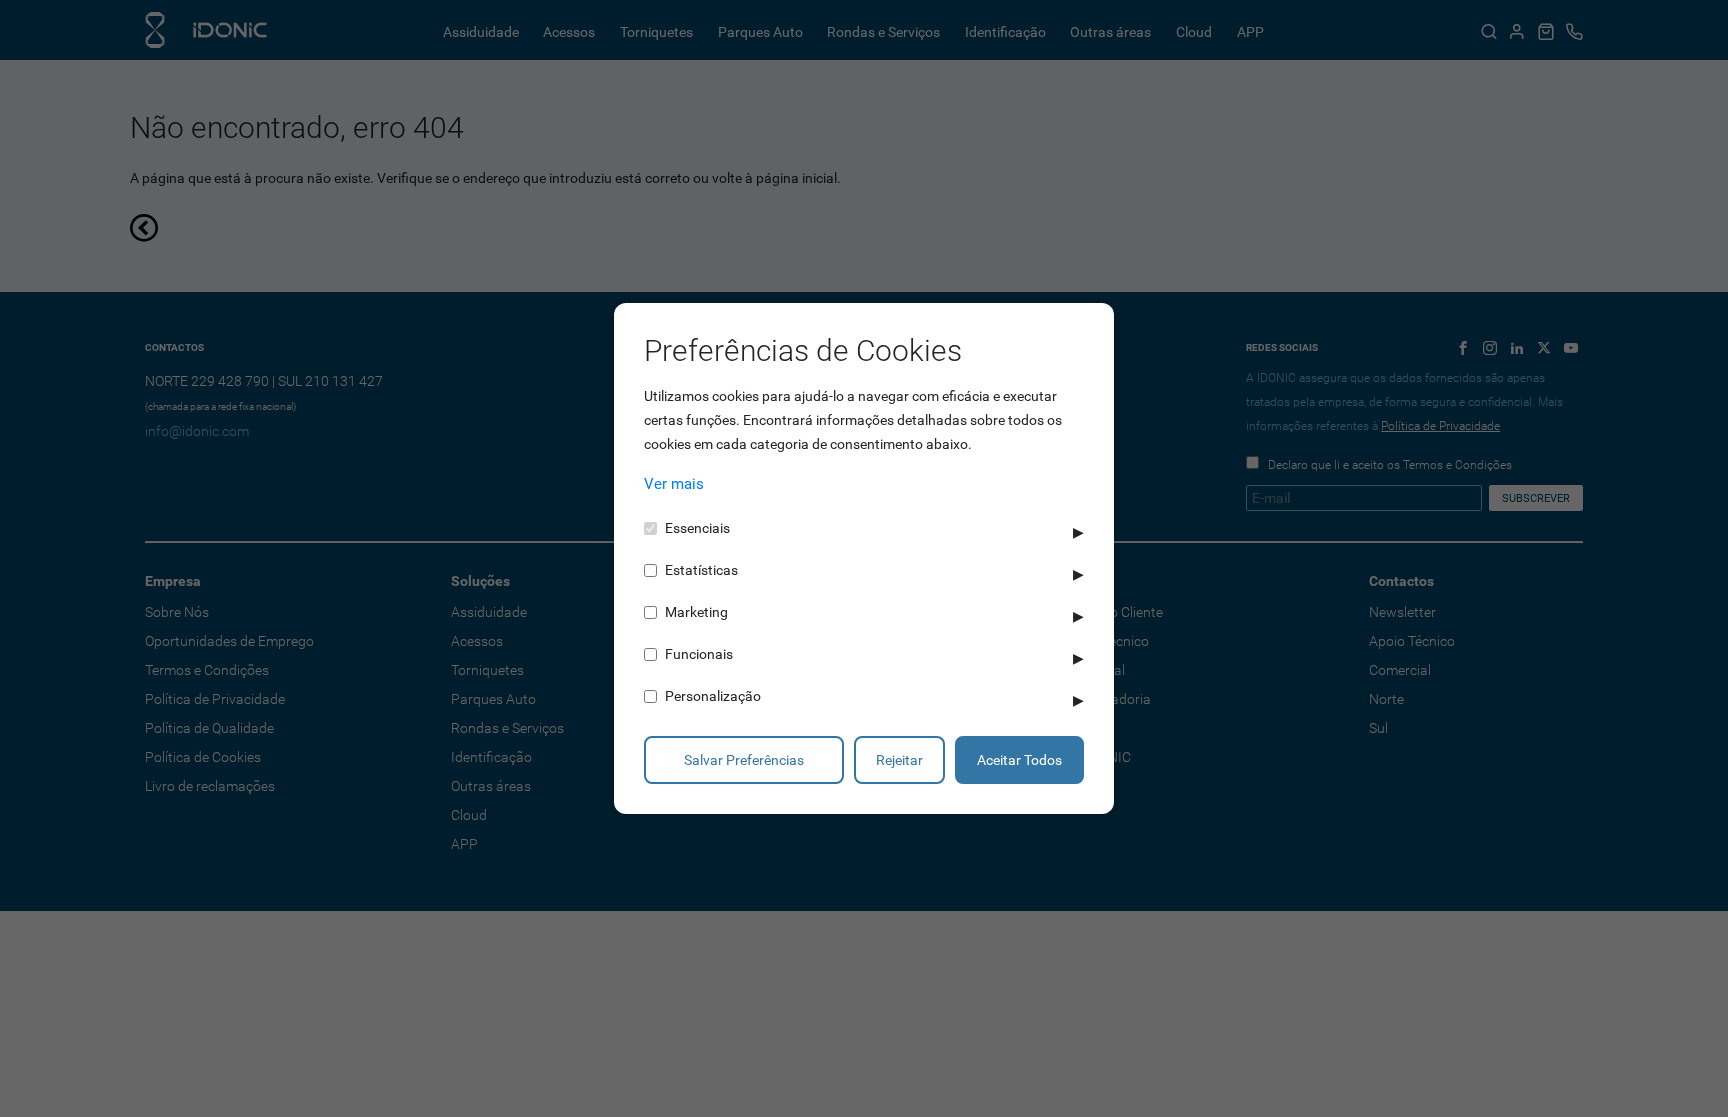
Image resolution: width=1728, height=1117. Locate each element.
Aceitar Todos (1019, 760)
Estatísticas (701, 570)
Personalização (713, 696)
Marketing (696, 612)
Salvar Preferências (744, 760)
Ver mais (674, 484)
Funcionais (699, 654)
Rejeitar (899, 760)
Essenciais (697, 528)
